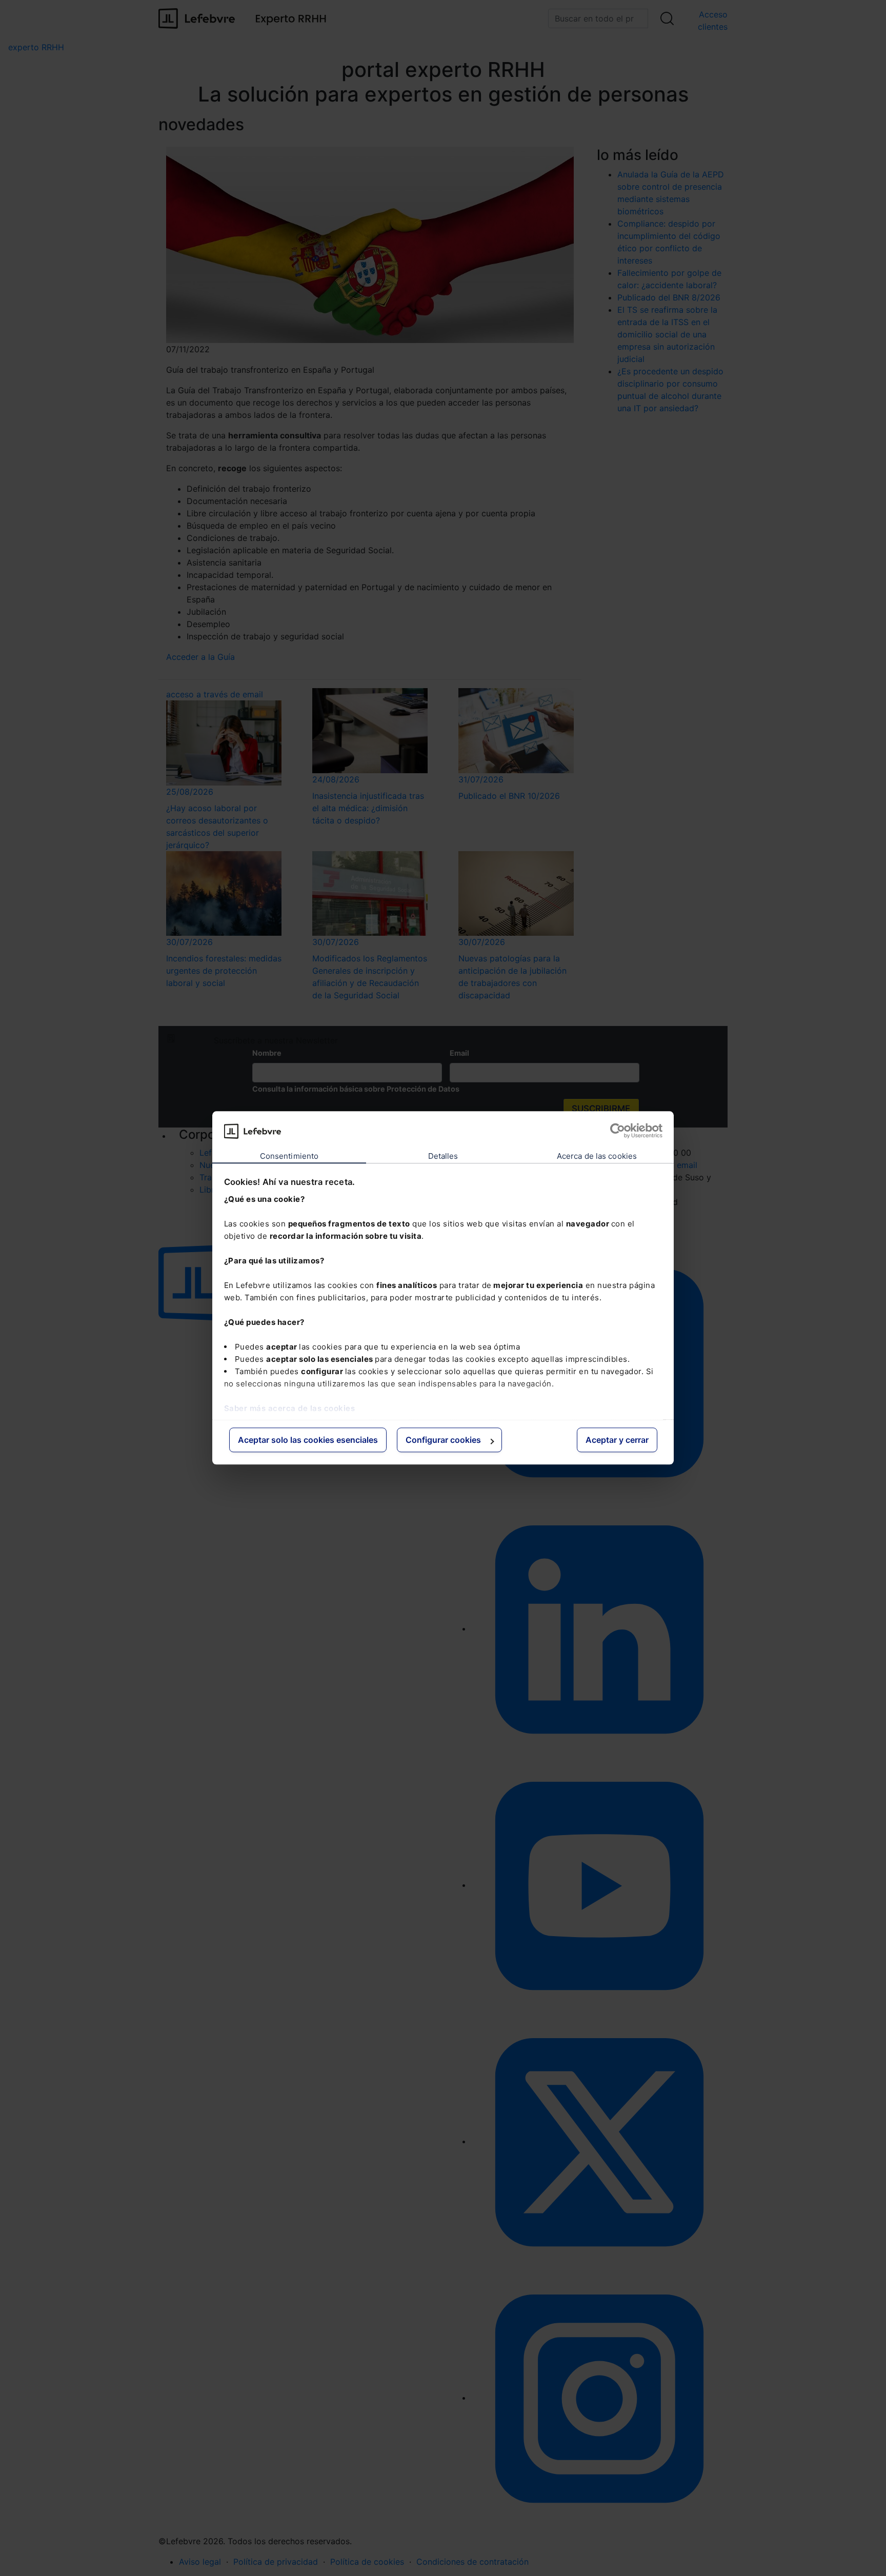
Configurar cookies (443, 1440)
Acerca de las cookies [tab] (597, 1156)
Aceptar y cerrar (617, 1440)
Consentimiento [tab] (289, 1156)
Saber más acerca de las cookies (290, 1408)
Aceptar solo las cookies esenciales (308, 1440)
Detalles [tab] (443, 1156)
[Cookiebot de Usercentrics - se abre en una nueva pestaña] (618, 1131)
